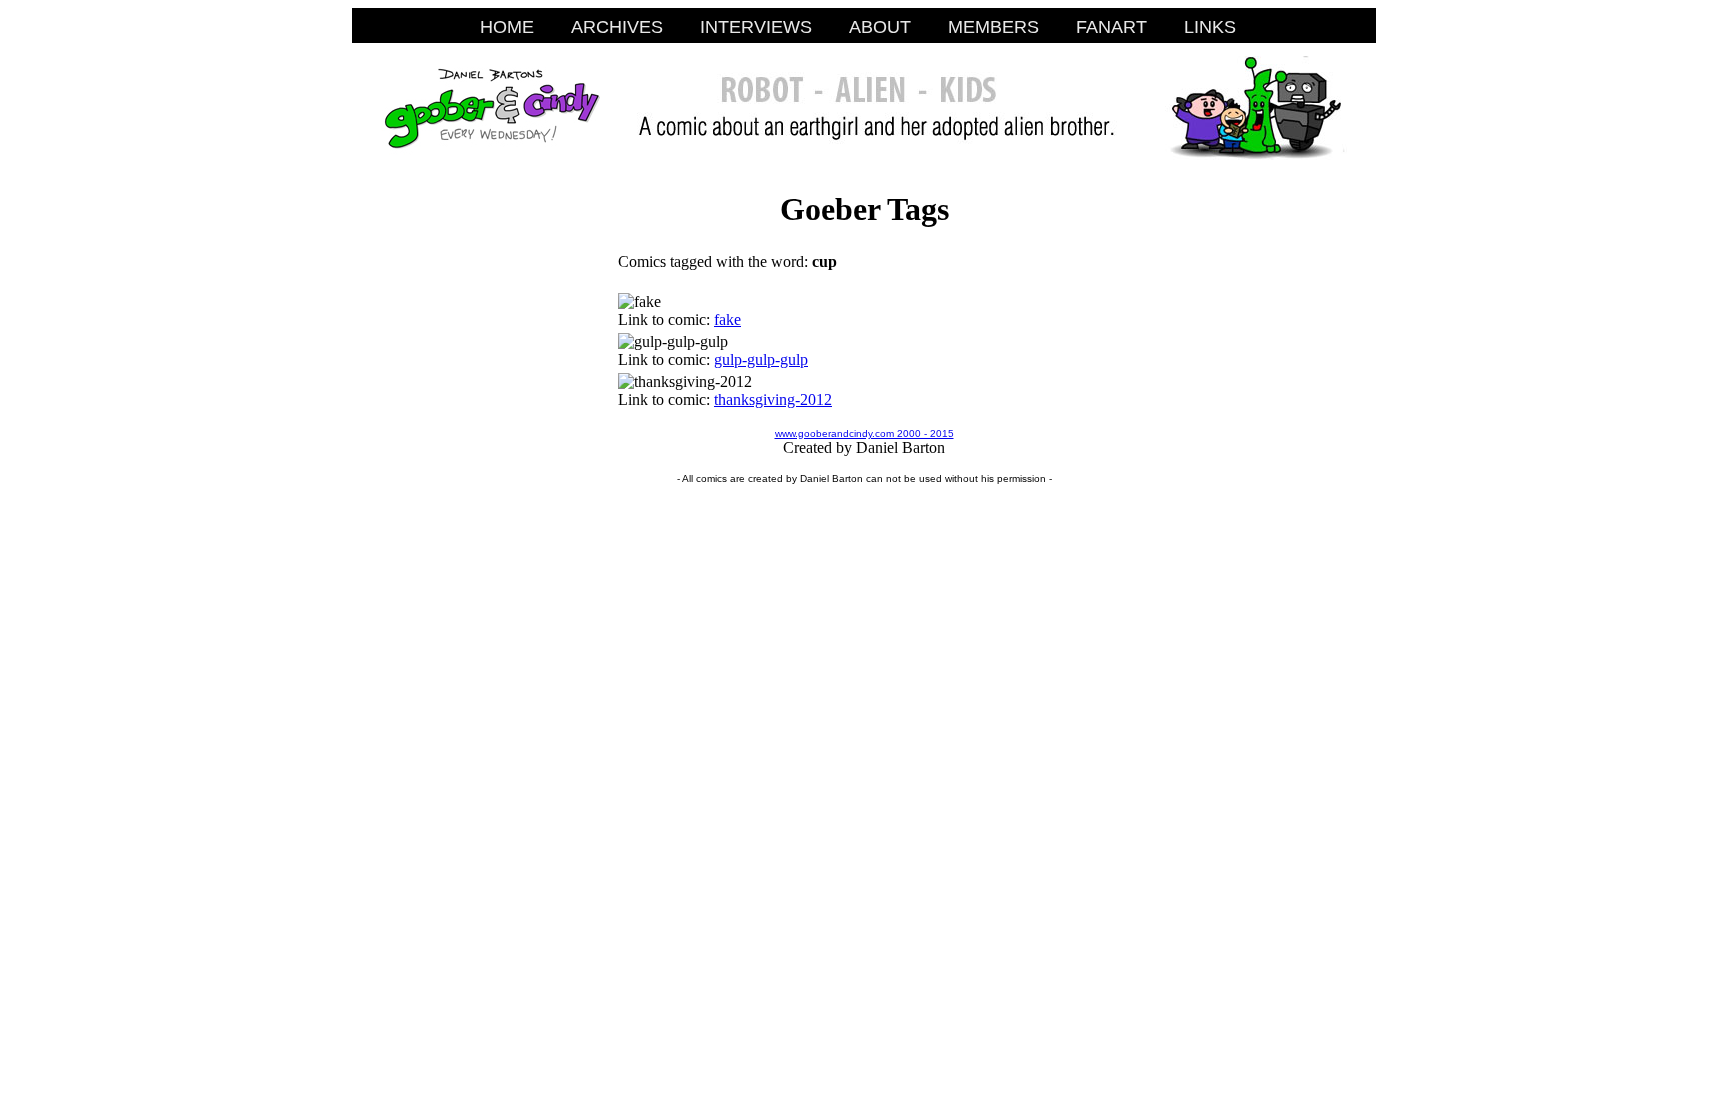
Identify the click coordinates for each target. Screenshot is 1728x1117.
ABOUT (880, 27)
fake (727, 319)
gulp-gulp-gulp (761, 359)
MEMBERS (993, 27)
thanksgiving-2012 (773, 399)
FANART (1111, 27)
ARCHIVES (617, 27)
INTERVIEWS (756, 27)
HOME (507, 27)
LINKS (1210, 27)
